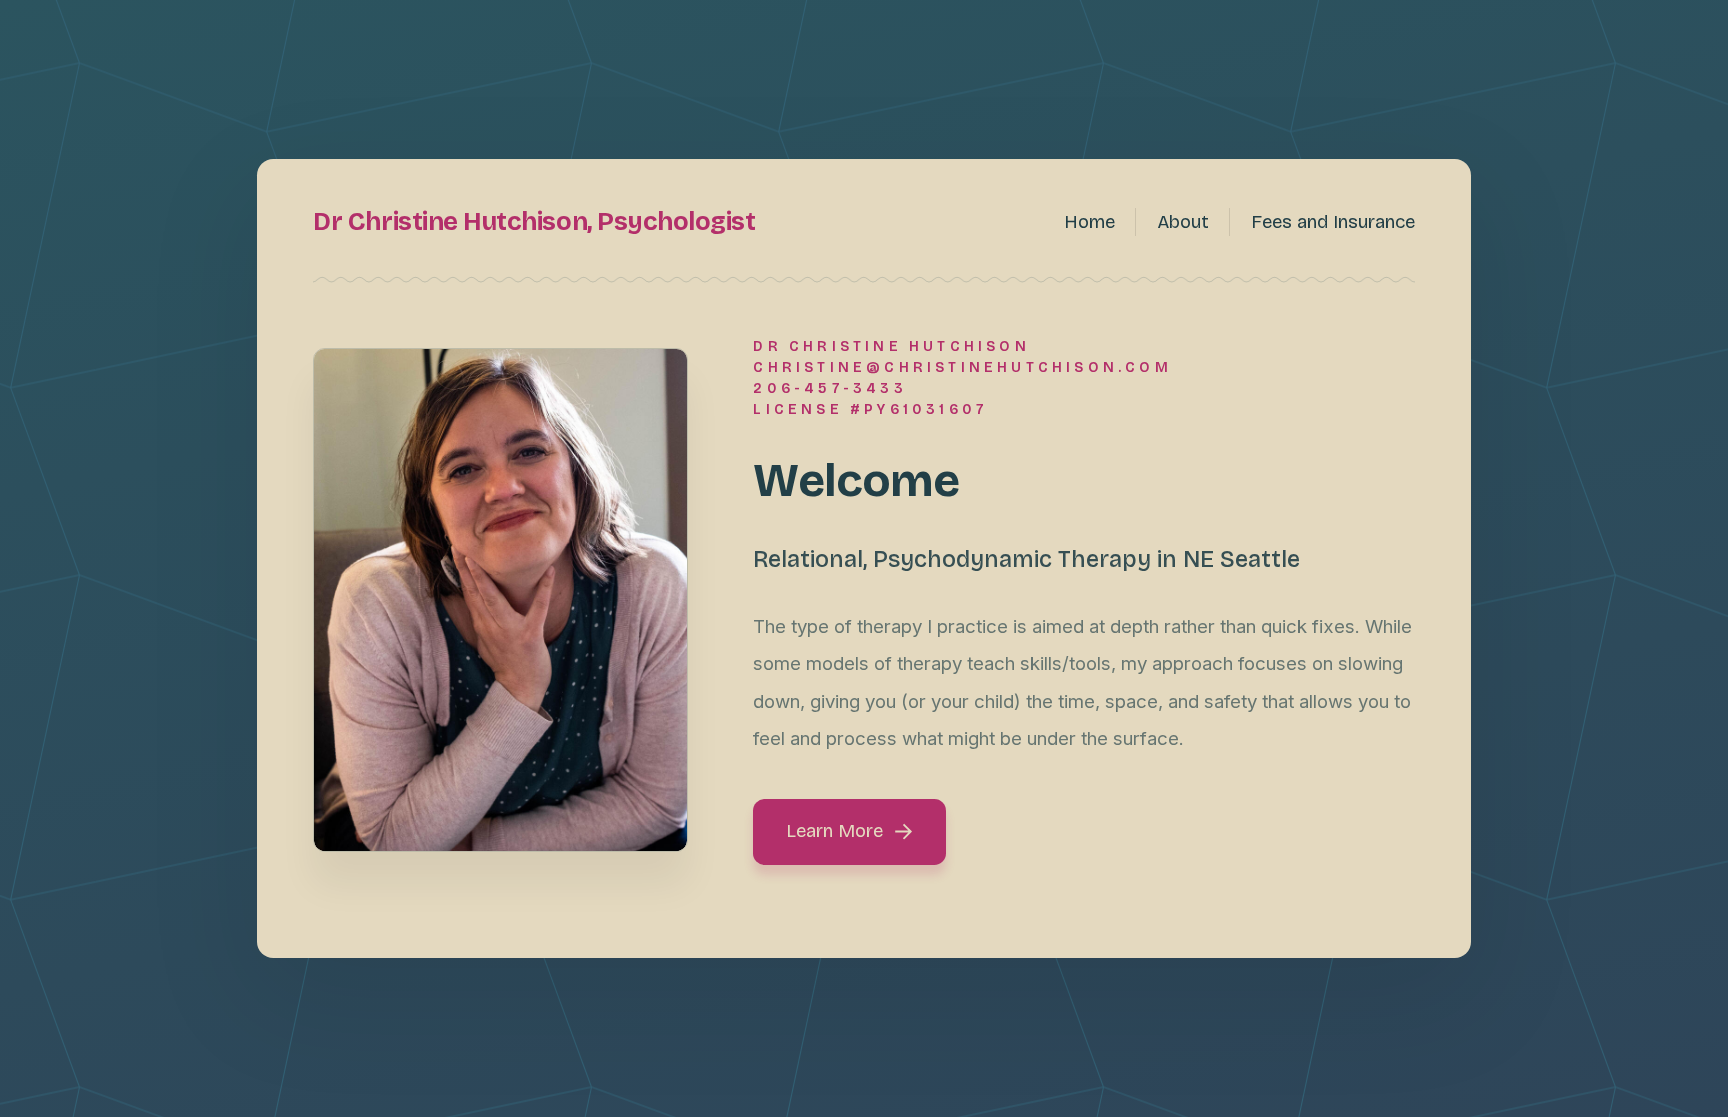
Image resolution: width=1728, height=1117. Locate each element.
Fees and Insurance (1333, 222)
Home (1089, 222)
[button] (849, 831)
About (1183, 222)
